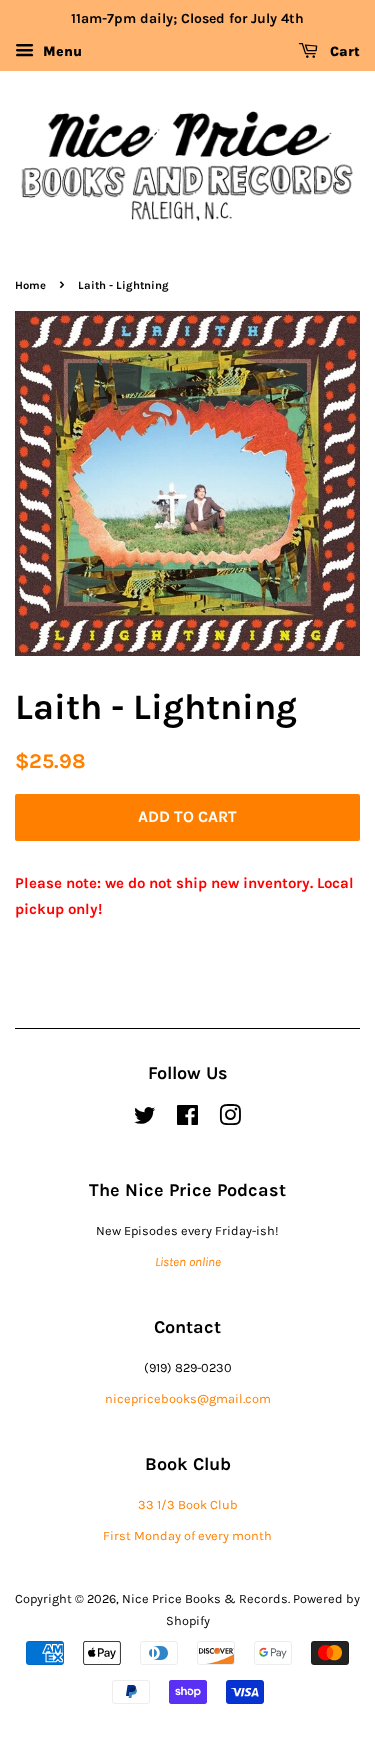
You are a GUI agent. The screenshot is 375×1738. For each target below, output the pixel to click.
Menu (60, 51)
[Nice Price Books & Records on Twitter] (145, 1119)
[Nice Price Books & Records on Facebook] (187, 1119)
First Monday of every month (187, 1535)
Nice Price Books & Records (205, 1598)
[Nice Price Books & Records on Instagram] (230, 1119)
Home (30, 285)
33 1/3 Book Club (188, 1504)
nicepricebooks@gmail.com (188, 1398)
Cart (343, 51)
